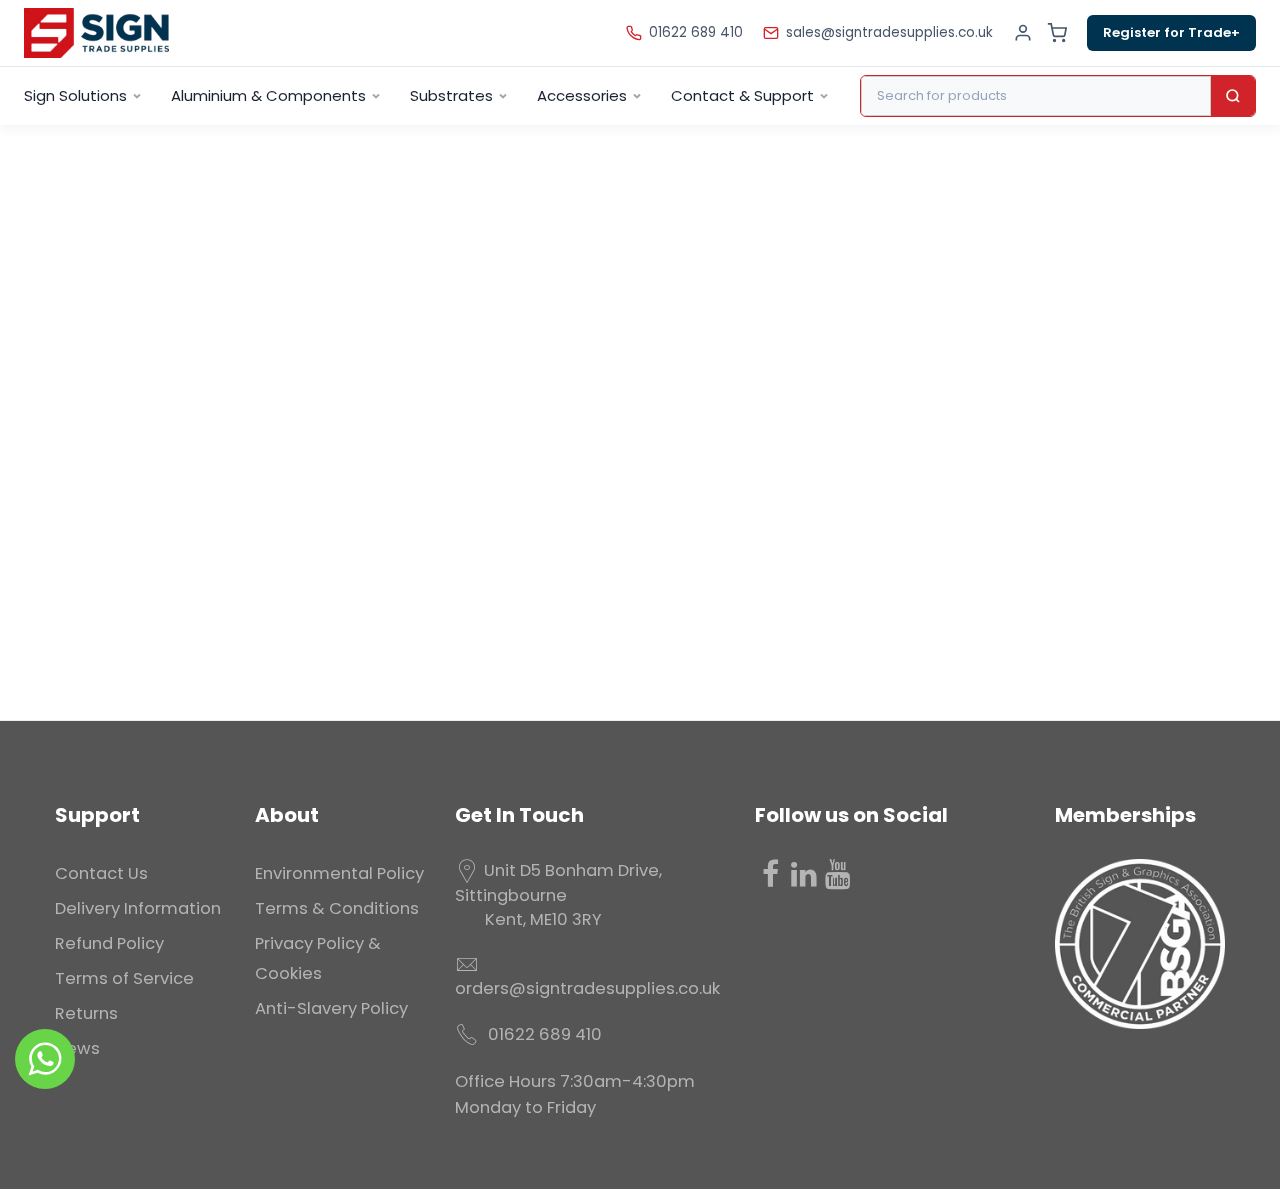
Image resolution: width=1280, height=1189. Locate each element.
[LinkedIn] (804, 874)
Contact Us (101, 873)
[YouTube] (838, 874)
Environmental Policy (339, 873)
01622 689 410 (696, 32)
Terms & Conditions (337, 908)
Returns (86, 1013)
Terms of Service (124, 978)
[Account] (1023, 33)
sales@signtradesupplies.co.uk (889, 32)
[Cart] (1057, 33)
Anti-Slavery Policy (331, 1008)
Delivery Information (138, 908)
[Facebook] (770, 874)
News (77, 1048)
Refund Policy (109, 943)
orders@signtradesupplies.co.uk (587, 988)
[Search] (1233, 96)
